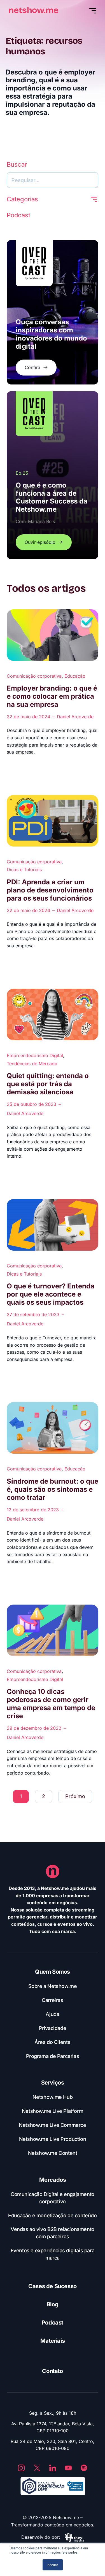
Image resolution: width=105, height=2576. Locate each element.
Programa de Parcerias (53, 2056)
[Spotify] (84, 2468)
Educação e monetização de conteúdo (52, 2215)
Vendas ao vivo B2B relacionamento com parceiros (53, 2233)
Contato (52, 2371)
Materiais (53, 2341)
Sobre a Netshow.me (53, 1986)
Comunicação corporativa (34, 676)
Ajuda (52, 2014)
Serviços (53, 2083)
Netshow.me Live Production (53, 2139)
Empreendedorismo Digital (35, 1055)
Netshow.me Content (53, 2153)
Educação (75, 676)
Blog (53, 2304)
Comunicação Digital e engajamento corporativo (53, 2198)
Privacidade (53, 2028)
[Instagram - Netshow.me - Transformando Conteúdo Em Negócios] (21, 2468)
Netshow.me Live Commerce (52, 2125)
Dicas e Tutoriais (24, 869)
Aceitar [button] (53, 2565)
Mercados (53, 2180)
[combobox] (53, 180)
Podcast (53, 2323)
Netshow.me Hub (53, 2097)
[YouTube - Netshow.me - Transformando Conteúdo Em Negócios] (68, 2468)
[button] (94, 199)
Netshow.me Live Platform (53, 2111)
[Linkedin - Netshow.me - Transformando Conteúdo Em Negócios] (53, 2468)
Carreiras (52, 2000)
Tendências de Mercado (32, 1064)
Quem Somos (53, 1972)
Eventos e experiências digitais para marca (53, 2254)
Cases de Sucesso (53, 2286)
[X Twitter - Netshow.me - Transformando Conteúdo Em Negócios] (37, 2468)
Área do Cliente (53, 2042)
